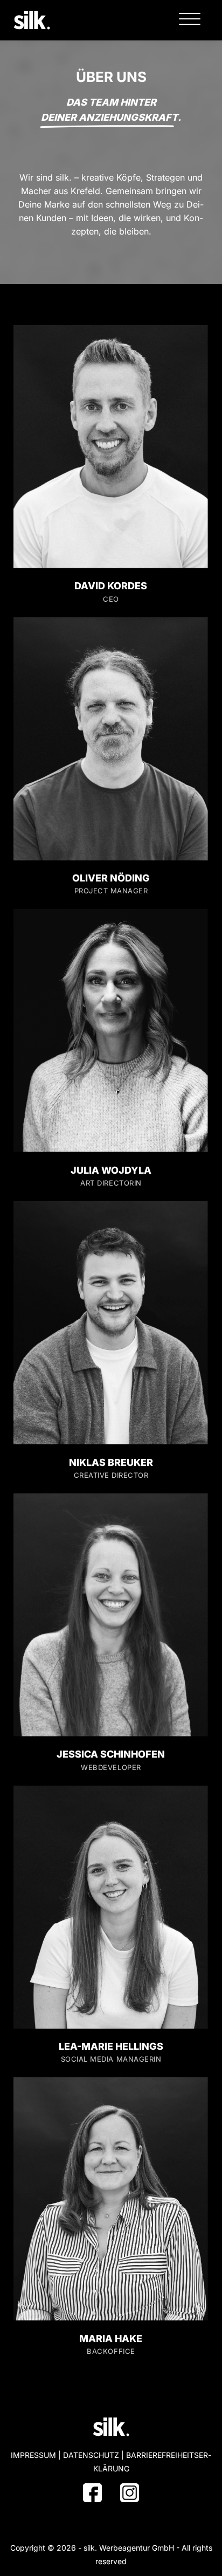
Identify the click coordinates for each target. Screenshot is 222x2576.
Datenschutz (91, 2455)
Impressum (33, 2455)
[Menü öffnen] (190, 19)
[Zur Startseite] (32, 19)
